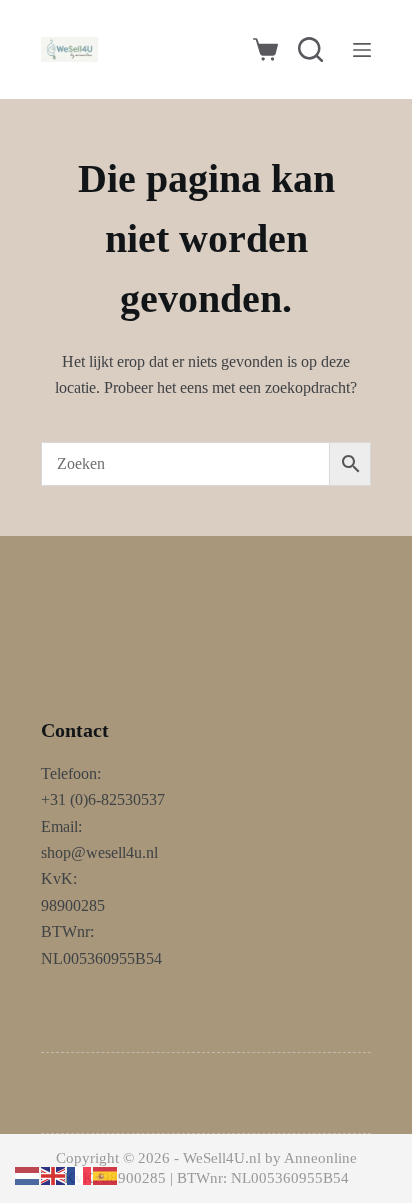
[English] (54, 1174)
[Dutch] (28, 1174)
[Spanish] (106, 1174)
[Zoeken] (310, 49)
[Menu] (362, 50)
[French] (80, 1174)
